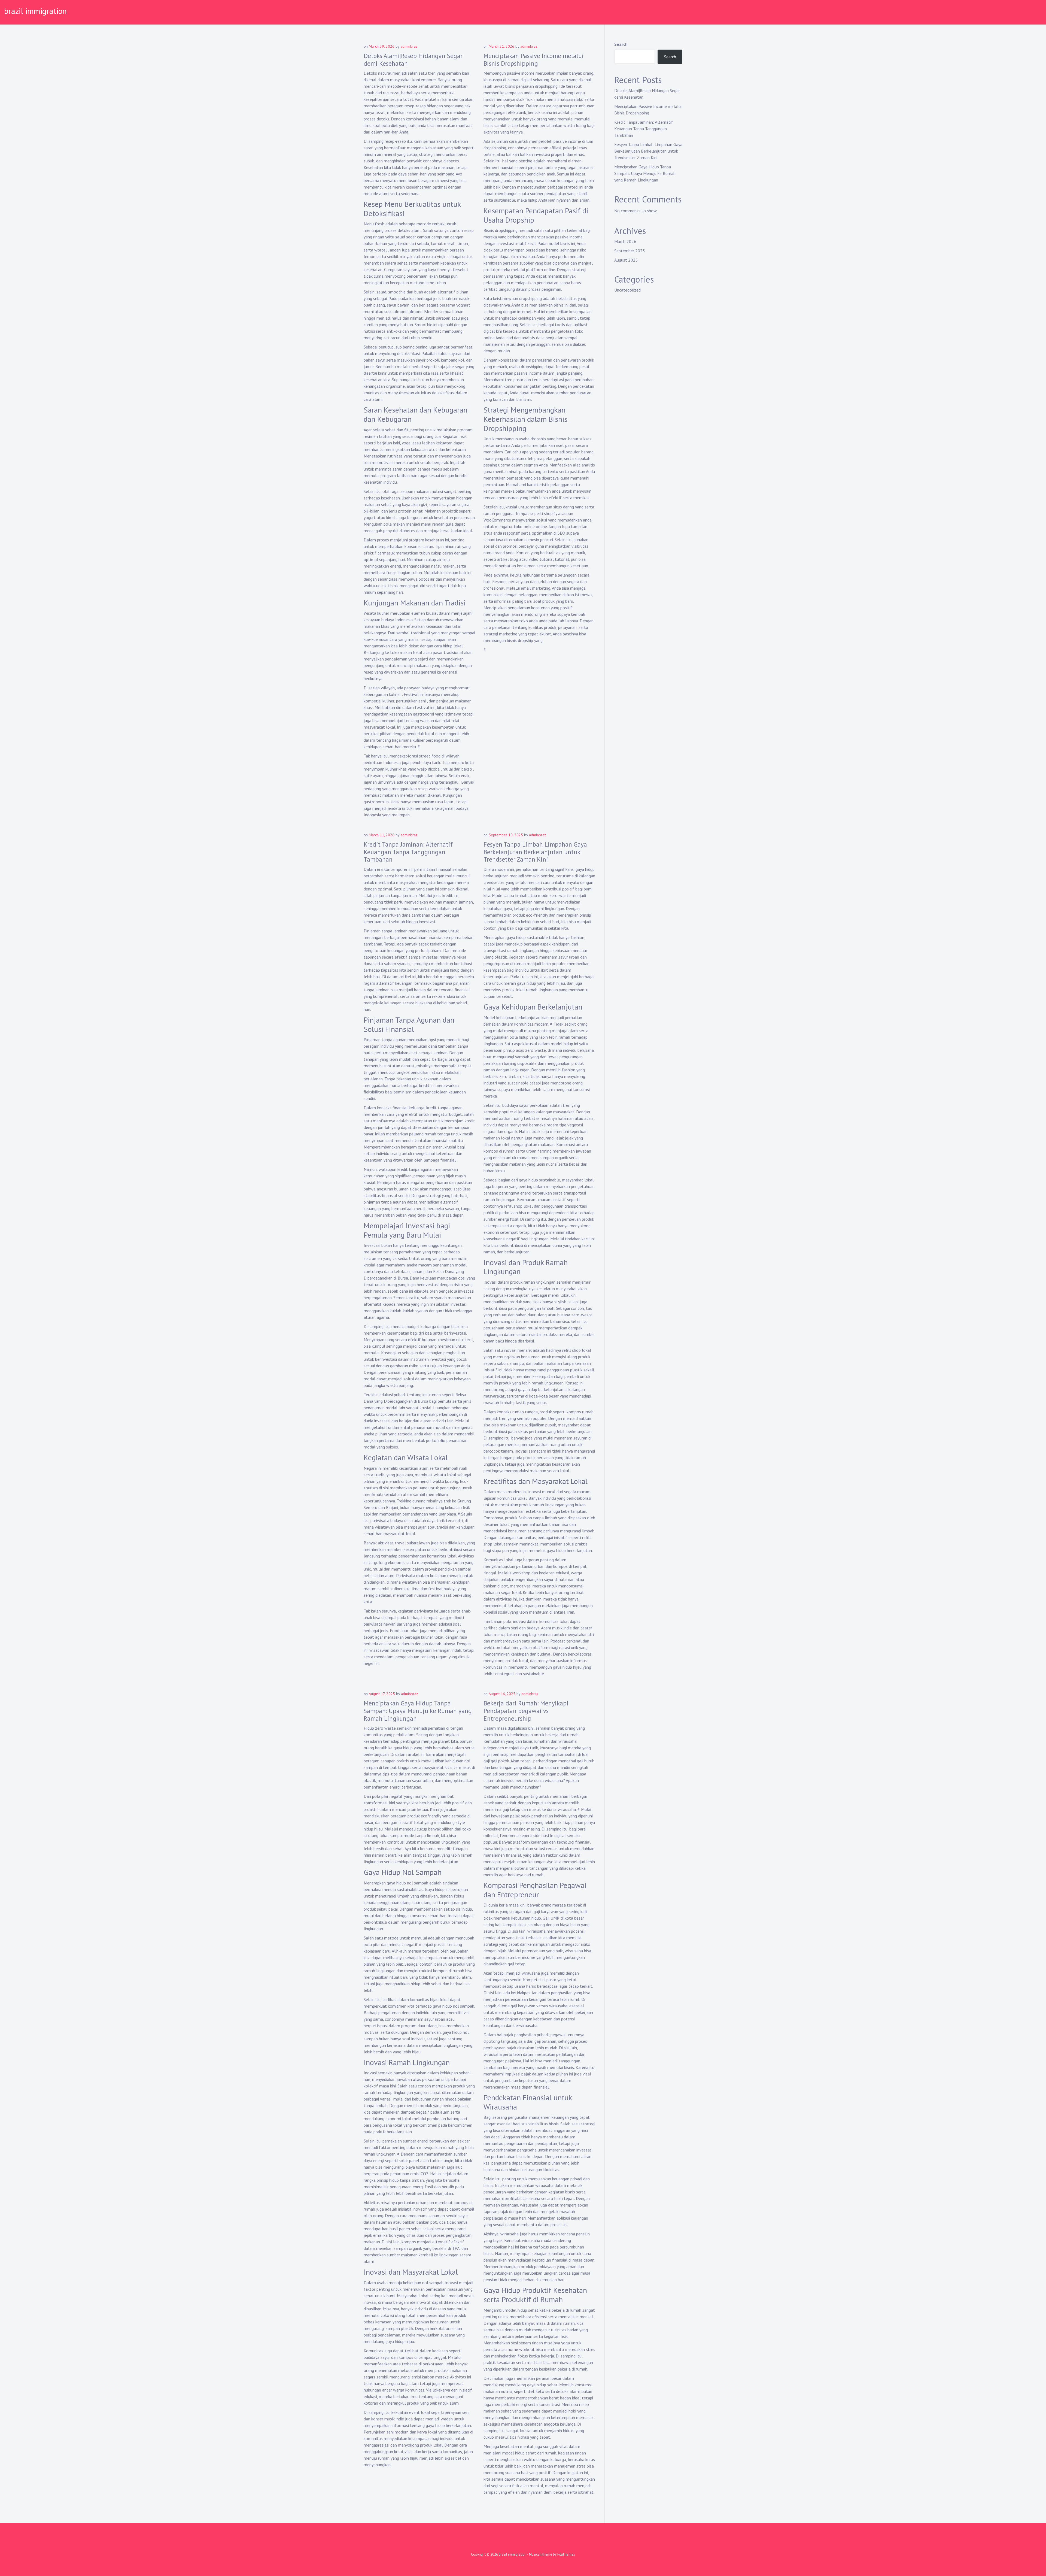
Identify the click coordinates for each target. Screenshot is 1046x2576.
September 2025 (630, 251)
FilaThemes (566, 2554)
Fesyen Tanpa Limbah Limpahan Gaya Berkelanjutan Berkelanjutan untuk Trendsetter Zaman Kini (535, 852)
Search (621, 44)
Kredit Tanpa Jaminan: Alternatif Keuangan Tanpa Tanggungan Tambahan (408, 852)
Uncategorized (627, 290)
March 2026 (625, 241)
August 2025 (626, 260)
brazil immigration (35, 11)
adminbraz (409, 46)
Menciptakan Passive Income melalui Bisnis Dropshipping (534, 60)
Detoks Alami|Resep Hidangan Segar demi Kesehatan (413, 60)
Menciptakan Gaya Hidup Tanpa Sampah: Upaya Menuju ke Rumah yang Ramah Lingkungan (418, 1711)
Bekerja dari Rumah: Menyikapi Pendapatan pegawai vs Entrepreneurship (526, 1711)
